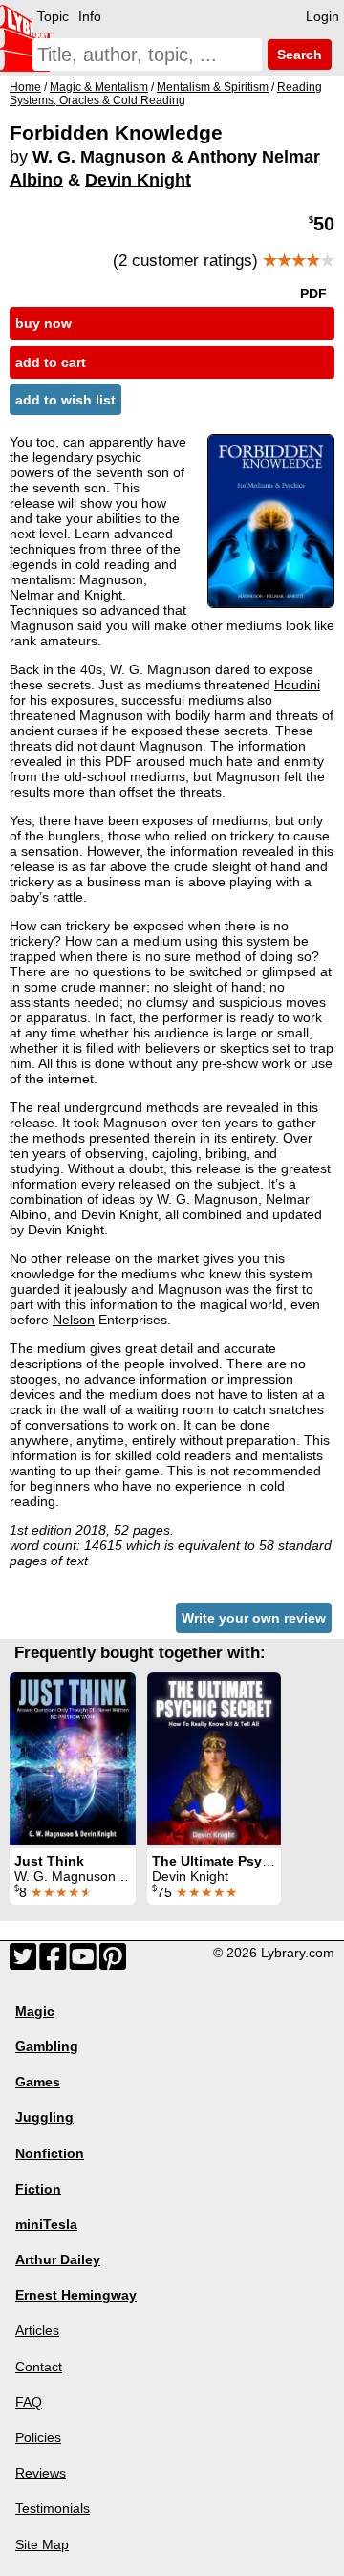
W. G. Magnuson (99, 157)
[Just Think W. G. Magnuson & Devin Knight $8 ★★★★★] (73, 1758)
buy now (43, 323)
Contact (39, 2367)
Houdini (297, 685)
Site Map (42, 2544)
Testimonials (53, 2508)
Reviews (41, 2473)
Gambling (47, 2046)
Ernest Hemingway (76, 2295)
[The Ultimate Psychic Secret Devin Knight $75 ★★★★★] (214, 1758)
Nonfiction (50, 2153)
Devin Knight (138, 180)
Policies (38, 2437)
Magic (35, 2011)
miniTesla (46, 2224)
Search (298, 55)
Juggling (44, 2117)
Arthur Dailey (58, 2259)
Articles (37, 2330)
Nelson (74, 1320)
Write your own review (254, 1618)
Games (38, 2082)
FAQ (29, 2402)
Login (322, 16)
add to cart (51, 362)
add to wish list (65, 400)
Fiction (38, 2189)
